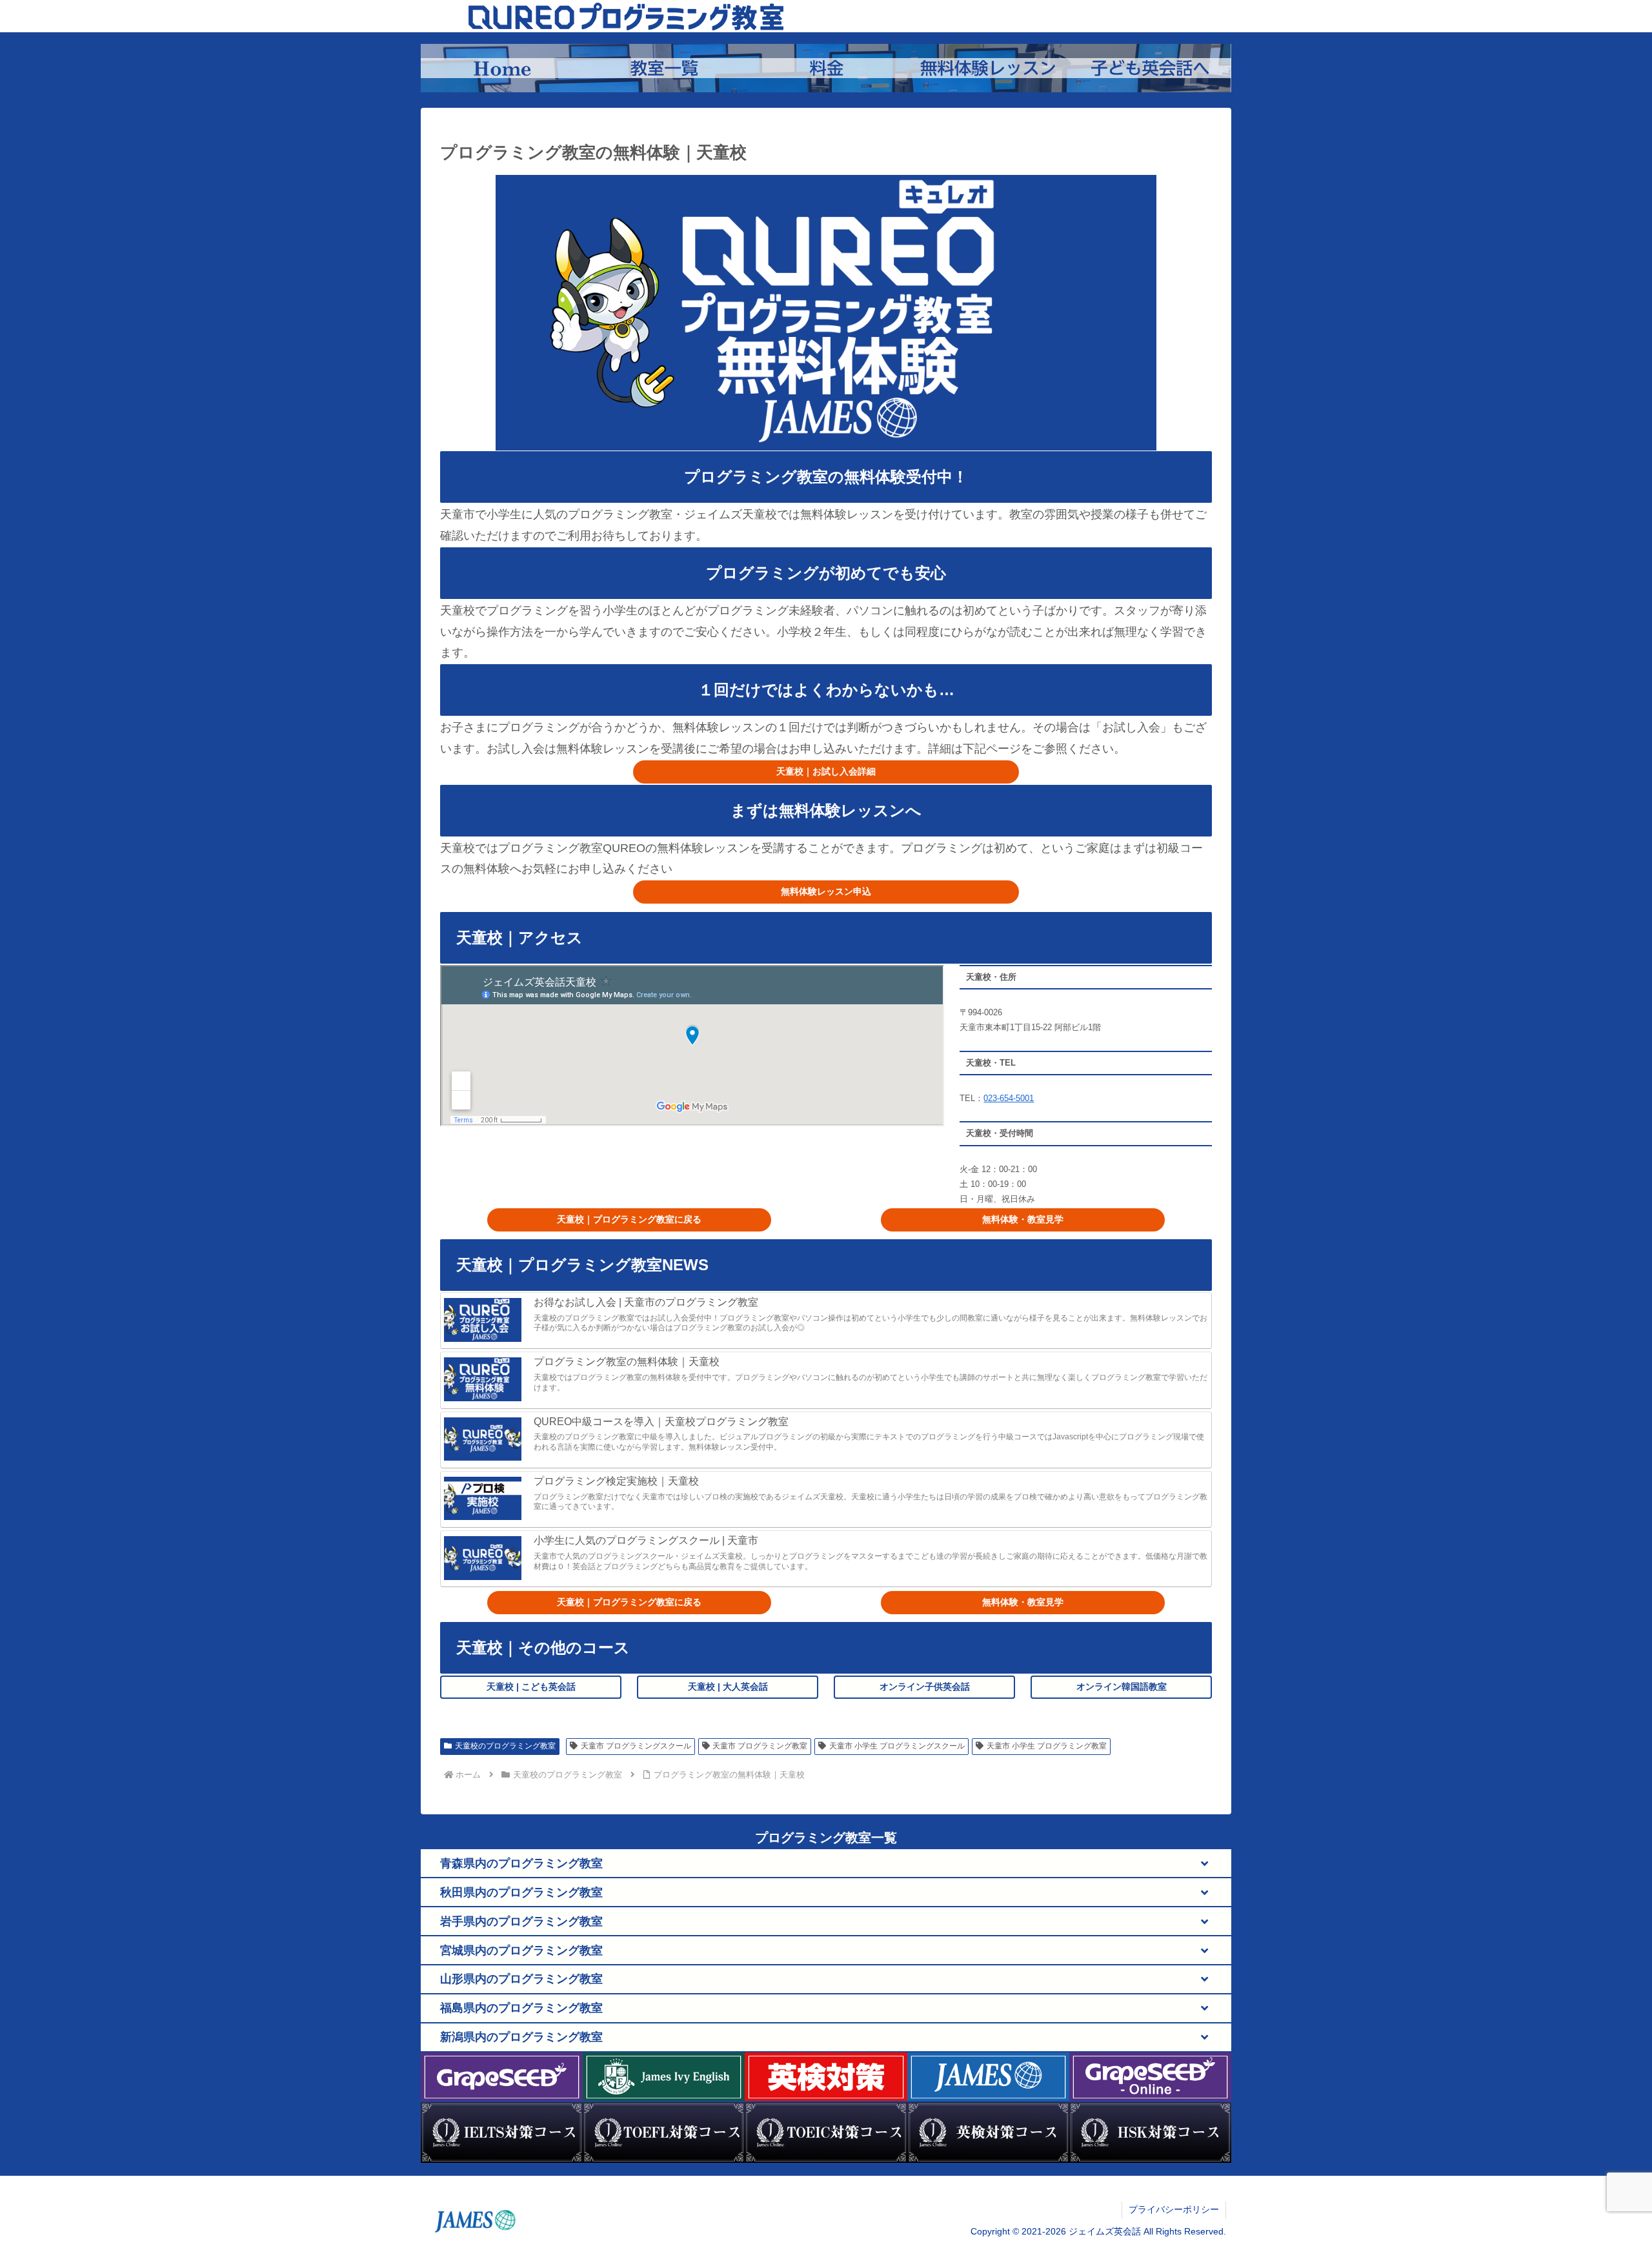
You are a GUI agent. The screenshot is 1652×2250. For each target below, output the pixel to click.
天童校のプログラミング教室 (505, 1746)
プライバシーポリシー (1174, 2209)
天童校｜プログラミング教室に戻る (629, 1219)
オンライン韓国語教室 (1122, 1687)
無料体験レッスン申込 (826, 891)
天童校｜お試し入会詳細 (826, 771)
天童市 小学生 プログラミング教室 (1047, 1746)
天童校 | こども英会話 (531, 1687)
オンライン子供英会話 (925, 1687)
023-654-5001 (1009, 1098)
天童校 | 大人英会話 (728, 1687)
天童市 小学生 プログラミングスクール (897, 1746)
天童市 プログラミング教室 (760, 1746)
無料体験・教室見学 (1023, 1219)
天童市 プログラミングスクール (636, 1746)
